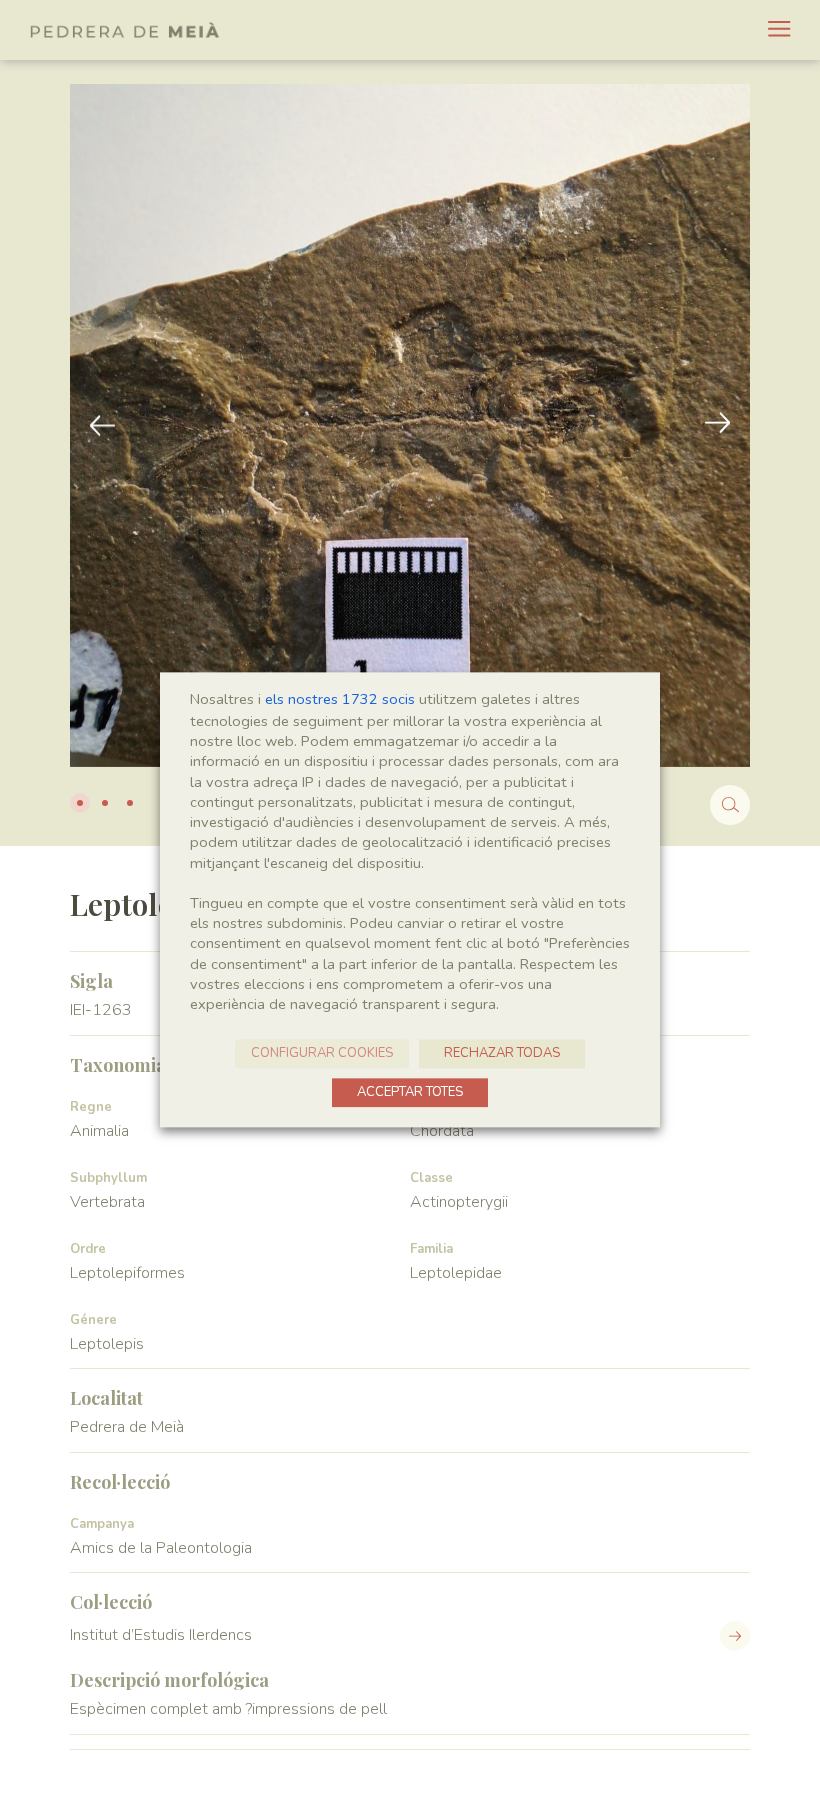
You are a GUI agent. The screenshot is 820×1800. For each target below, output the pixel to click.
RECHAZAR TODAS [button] (502, 1054)
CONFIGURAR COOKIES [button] (322, 1054)
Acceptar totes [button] (410, 1093)
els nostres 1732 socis (340, 699)
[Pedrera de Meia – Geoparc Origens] (125, 30)
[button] (80, 803)
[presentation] (717, 425)
